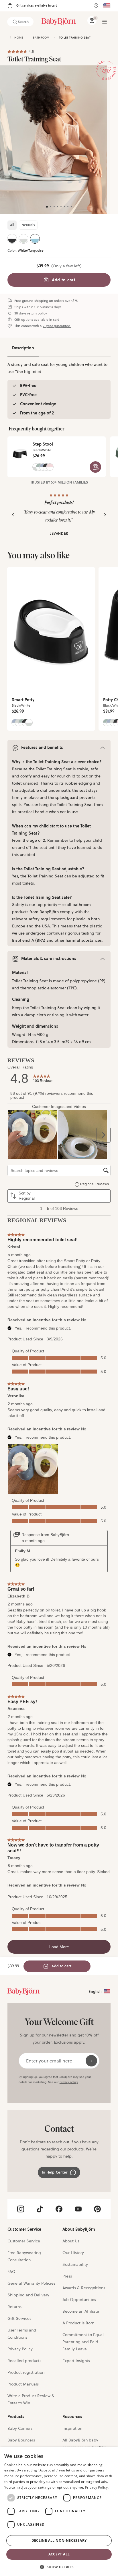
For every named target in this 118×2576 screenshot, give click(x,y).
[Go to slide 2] (51, 207)
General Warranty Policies (31, 2283)
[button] (59, 2566)
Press (67, 2276)
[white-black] (12, 239)
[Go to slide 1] (47, 207)
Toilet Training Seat (75, 38)
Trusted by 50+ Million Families (59, 482)
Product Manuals (23, 2384)
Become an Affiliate (81, 2311)
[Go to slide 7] (68, 207)
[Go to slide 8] (71, 207)
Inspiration (72, 2428)
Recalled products (24, 2361)
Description (23, 348)
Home (19, 38)
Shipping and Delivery (28, 2295)
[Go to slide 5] (61, 207)
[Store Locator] (96, 6)
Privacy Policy (20, 2349)
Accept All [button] (59, 2554)
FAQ (11, 2272)
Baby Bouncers (21, 2440)
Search (23, 22)
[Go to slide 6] (64, 207)
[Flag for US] (107, 6)
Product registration (26, 2372)
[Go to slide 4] (58, 207)
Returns (14, 2307)
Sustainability (75, 2264)
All (12, 225)
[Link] (23, 1992)
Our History (73, 2253)
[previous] (13, 515)
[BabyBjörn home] (59, 22)
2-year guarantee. (57, 326)
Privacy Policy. (97, 2487)
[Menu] (105, 22)
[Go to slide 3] (54, 207)
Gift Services (19, 2318)
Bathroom (41, 38)
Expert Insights (76, 2361)
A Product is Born (78, 2323)
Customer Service (24, 2241)
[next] (105, 515)
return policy (37, 313)
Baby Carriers (20, 2428)
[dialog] (59, 2512)
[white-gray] (23, 239)
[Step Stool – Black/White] (20, 452)
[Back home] (11, 38)
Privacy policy (69, 2082)
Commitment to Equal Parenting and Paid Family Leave (83, 2342)
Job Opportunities (79, 2300)
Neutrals (28, 225)
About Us (71, 2241)
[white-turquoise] (35, 239)
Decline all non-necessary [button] (59, 2540)
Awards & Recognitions (84, 2288)
